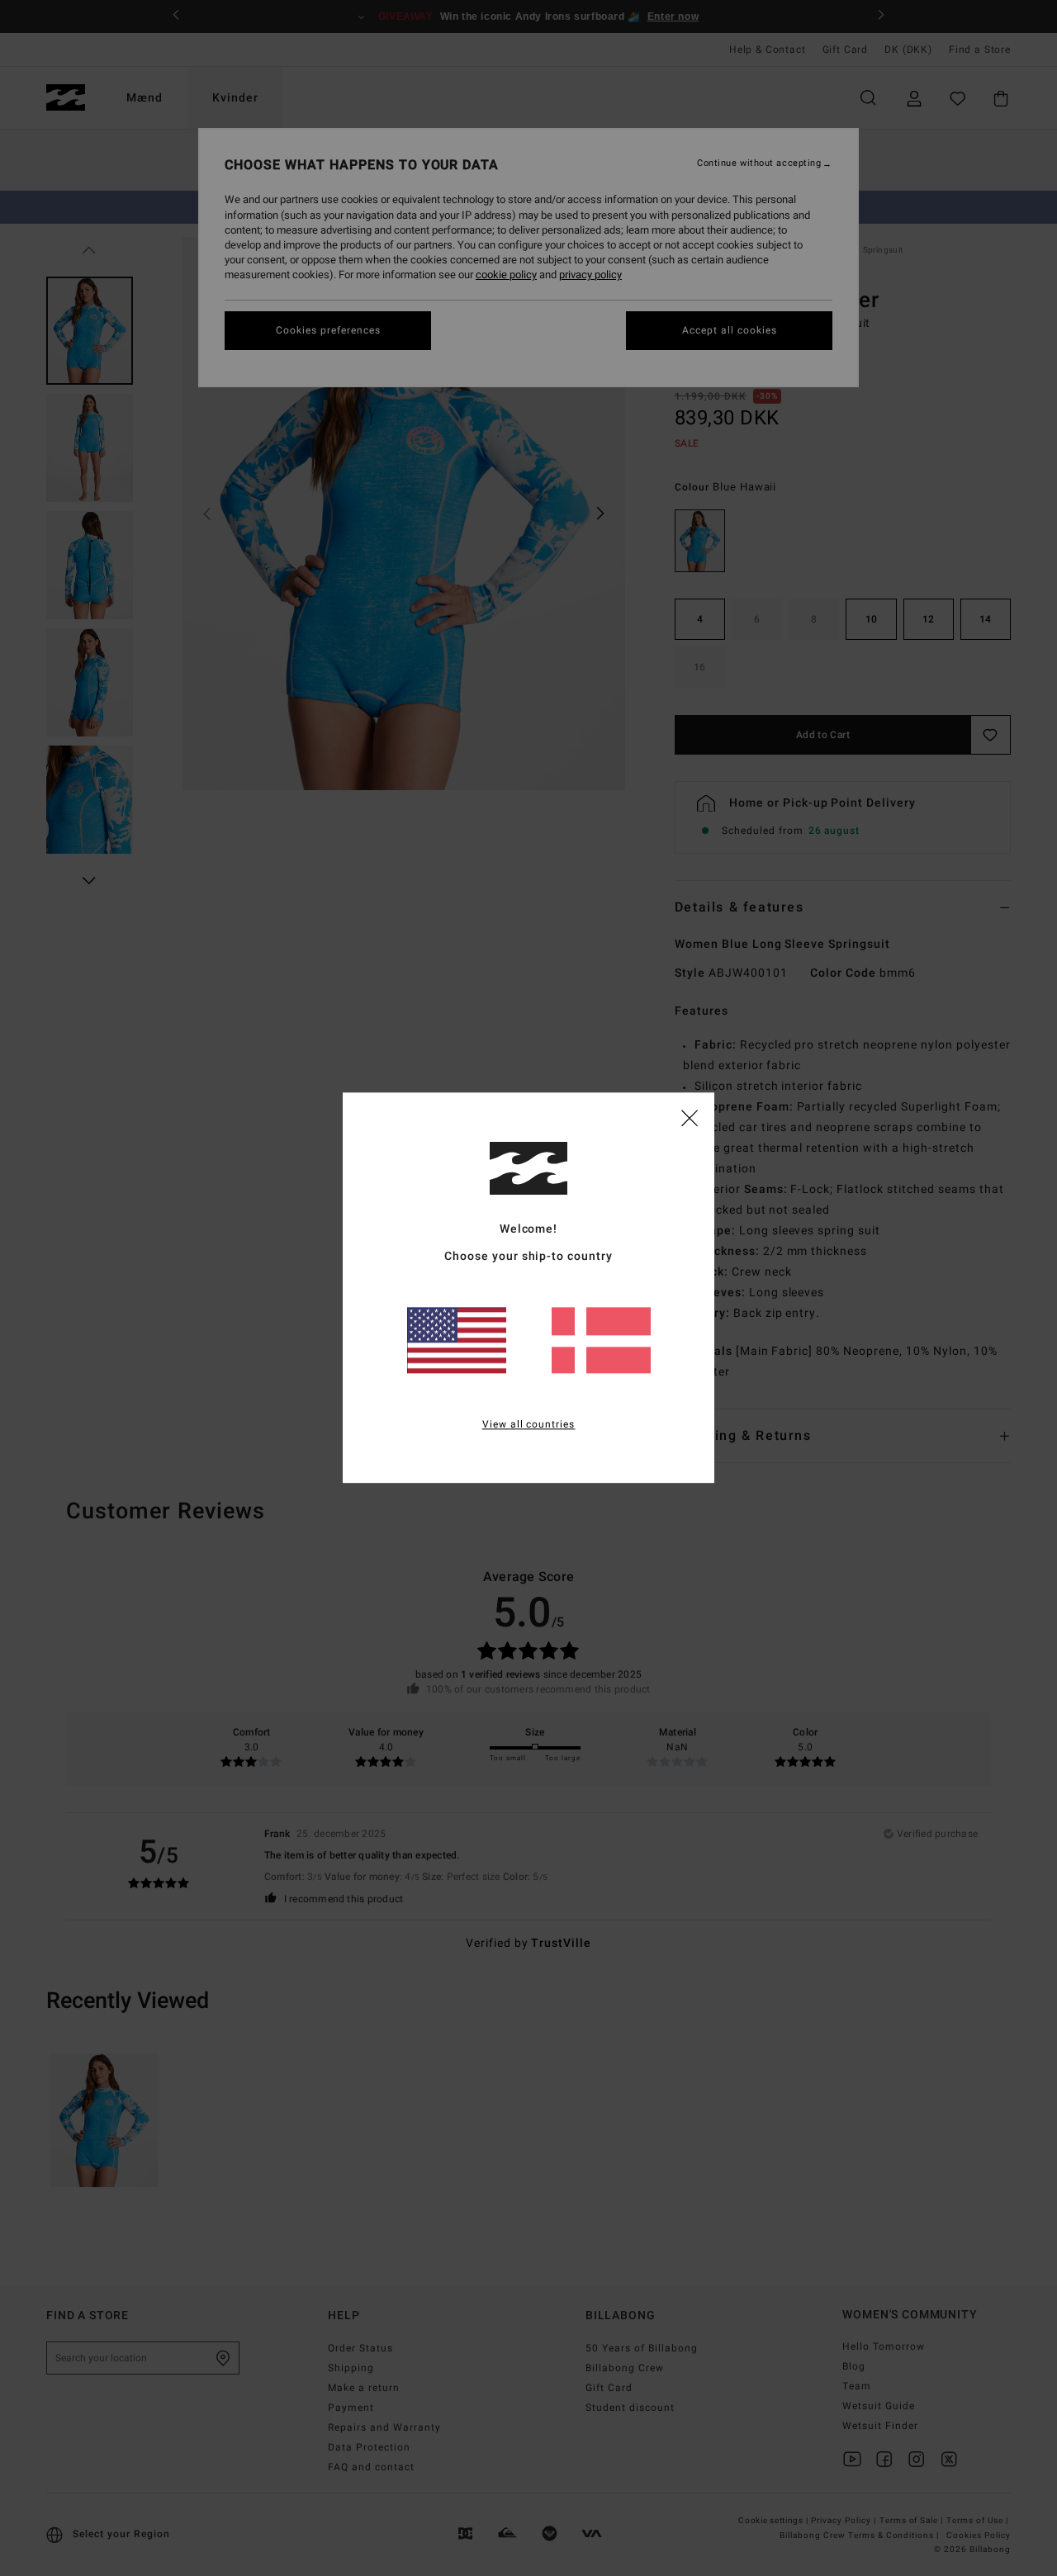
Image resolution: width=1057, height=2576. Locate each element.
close (690, 1117)
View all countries (529, 1425)
